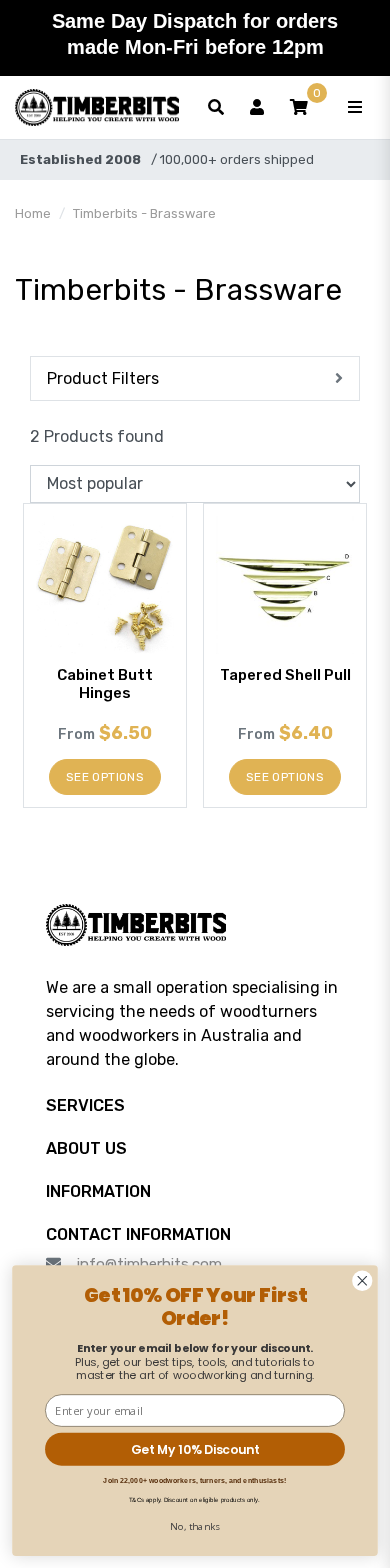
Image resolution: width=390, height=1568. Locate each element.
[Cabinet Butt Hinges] (105, 585)
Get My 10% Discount (195, 1449)
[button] (299, 108)
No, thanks (195, 1525)
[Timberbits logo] (97, 108)
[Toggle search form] (216, 108)
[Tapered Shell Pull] (285, 585)
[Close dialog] (362, 1280)
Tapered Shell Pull (285, 675)
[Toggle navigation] (355, 108)
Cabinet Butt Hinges (105, 684)
